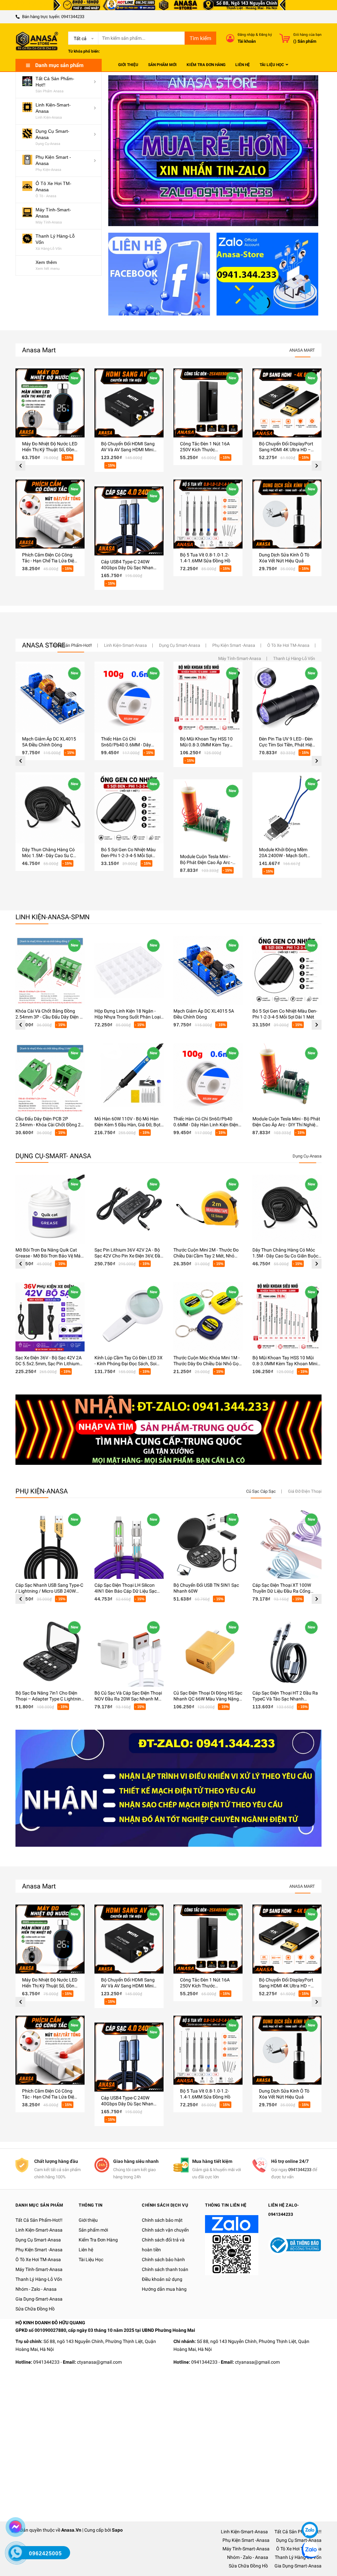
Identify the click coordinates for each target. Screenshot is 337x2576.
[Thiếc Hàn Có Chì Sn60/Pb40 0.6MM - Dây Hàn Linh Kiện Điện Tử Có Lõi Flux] (208, 1078)
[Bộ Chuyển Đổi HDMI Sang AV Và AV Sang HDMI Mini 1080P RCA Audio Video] (129, 403)
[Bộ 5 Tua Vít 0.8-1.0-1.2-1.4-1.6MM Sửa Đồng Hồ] (208, 514)
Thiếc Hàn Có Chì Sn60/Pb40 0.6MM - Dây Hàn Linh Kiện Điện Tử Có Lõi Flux (206, 1125)
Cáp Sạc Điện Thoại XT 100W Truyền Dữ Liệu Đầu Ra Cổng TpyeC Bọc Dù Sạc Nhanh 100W (285, 1591)
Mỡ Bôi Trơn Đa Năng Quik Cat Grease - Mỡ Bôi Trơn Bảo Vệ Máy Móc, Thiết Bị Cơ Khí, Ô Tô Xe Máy (49, 1256)
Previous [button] (20, 466)
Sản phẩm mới (93, 2230)
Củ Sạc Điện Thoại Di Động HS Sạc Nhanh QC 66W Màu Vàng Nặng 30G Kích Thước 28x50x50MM (208, 1699)
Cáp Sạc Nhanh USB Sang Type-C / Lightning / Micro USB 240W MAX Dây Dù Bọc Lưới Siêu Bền (49, 1591)
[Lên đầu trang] (309, 2510)
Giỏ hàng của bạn (307, 35)
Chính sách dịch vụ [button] (165, 2205)
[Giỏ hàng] (285, 38)
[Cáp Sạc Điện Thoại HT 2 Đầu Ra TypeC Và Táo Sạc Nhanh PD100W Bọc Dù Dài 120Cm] (287, 1652)
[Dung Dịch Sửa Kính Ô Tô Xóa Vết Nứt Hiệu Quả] (287, 514)
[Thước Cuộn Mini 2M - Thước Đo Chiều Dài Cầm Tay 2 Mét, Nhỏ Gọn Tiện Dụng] (208, 1209)
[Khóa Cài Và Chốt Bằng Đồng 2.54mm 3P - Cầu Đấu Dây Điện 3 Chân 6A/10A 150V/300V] (50, 970)
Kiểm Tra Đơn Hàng (98, 2240)
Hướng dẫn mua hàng (164, 2289)
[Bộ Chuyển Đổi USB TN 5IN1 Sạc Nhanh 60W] (208, 1544)
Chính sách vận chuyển (165, 2230)
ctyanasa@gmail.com (99, 2362)
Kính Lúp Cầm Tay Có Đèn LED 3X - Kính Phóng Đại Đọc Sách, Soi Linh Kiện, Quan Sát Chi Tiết (129, 1364)
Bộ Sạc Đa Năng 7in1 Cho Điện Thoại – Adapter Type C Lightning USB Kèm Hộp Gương (50, 1699)
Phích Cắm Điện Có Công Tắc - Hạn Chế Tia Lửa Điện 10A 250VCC (49, 561)
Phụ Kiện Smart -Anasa (39, 2250)
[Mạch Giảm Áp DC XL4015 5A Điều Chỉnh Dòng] (208, 970)
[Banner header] (168, 5)
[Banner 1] (159, 274)
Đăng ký (265, 35)
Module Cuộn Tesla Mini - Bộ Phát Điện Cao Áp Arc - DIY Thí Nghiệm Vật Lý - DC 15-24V (286, 1125)
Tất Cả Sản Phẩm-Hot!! (39, 2220)
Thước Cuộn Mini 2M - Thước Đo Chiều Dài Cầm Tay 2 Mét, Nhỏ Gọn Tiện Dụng (206, 1256)
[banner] (168, 1429)
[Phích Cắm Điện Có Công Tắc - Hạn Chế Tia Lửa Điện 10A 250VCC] (50, 514)
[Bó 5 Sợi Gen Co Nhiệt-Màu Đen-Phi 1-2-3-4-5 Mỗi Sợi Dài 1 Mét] (287, 970)
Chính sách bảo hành (163, 2260)
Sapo (117, 2530)
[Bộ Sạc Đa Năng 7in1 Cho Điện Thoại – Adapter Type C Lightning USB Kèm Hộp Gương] (50, 1652)
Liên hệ (86, 2250)
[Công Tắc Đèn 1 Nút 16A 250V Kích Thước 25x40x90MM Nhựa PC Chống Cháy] (208, 403)
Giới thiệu (88, 2220)
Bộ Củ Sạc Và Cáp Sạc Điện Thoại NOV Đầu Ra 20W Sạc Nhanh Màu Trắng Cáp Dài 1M (129, 1699)
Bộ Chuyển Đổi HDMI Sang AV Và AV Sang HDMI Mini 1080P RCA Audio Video (128, 450)
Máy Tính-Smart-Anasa (39, 2269)
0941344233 (73, 17)
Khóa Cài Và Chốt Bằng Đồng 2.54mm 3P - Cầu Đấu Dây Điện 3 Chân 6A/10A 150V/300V (49, 1017)
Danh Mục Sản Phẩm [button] (39, 2205)
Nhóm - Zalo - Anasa (36, 2289)
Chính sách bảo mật (162, 2220)
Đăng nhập (246, 35)
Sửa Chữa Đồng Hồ (35, 2309)
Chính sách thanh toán (165, 2269)
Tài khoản (247, 41)
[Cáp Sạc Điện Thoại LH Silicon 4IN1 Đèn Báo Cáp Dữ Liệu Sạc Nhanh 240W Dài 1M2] (129, 1544)
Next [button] (317, 466)
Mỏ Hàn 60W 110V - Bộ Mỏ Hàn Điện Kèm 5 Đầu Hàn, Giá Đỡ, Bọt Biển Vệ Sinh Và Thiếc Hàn (128, 1125)
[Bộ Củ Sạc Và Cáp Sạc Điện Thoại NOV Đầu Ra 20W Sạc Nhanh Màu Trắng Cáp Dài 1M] (129, 1652)
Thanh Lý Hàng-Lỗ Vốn (39, 2279)
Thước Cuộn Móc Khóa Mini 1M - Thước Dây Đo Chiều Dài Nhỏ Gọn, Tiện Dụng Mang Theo (208, 1364)
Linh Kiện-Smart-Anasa (39, 2230)
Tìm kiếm (200, 38)
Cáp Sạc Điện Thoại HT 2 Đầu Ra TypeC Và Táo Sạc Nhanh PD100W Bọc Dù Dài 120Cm (285, 1699)
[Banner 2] (267, 274)
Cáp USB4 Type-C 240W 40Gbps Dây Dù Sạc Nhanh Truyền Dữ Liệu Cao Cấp (129, 568)
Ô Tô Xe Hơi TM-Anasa (38, 2260)
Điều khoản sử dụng (162, 2279)
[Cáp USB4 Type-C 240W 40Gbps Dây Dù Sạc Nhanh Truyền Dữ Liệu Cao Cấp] (129, 521)
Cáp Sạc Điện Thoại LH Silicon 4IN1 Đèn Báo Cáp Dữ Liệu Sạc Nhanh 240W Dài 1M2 (126, 1591)
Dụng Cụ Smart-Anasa (38, 2240)
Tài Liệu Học (91, 2260)
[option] (50, 478)
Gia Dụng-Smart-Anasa (39, 2299)
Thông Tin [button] (91, 2205)
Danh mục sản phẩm (59, 65)
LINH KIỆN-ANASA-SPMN (52, 917)
